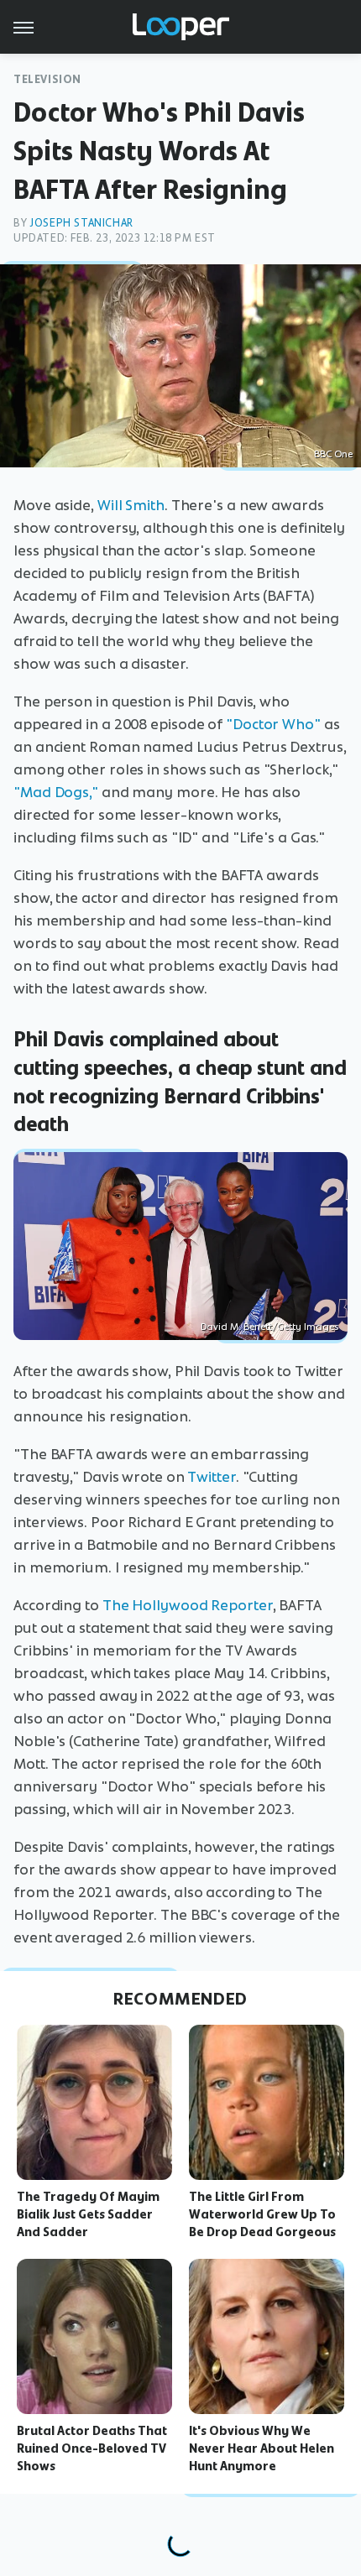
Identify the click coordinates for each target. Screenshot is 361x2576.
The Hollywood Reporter (188, 1605)
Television (47, 79)
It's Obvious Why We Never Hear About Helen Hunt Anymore (262, 2448)
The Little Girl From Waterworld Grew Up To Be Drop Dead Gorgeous (262, 2214)
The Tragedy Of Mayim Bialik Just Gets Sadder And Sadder (88, 2214)
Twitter (211, 1477)
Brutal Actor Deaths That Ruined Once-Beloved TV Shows (92, 2448)
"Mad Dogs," (56, 792)
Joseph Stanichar (81, 223)
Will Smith (131, 505)
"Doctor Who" (273, 724)
